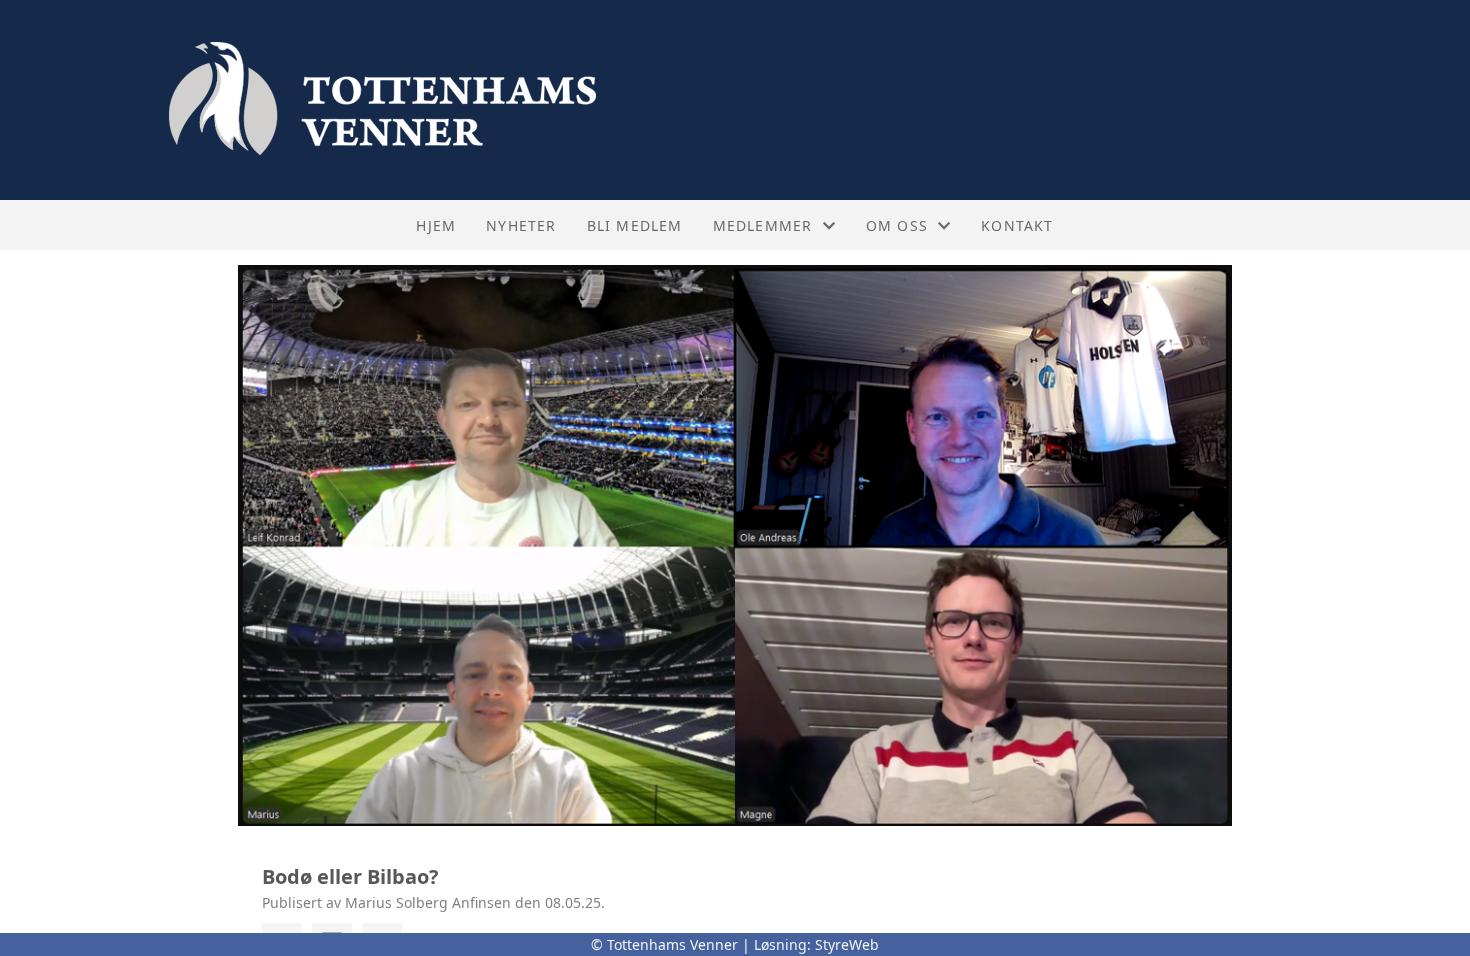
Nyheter (521, 225)
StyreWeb (847, 944)
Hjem (436, 225)
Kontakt (1017, 225)
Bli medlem (635, 225)
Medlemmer (763, 225)
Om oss (897, 225)
